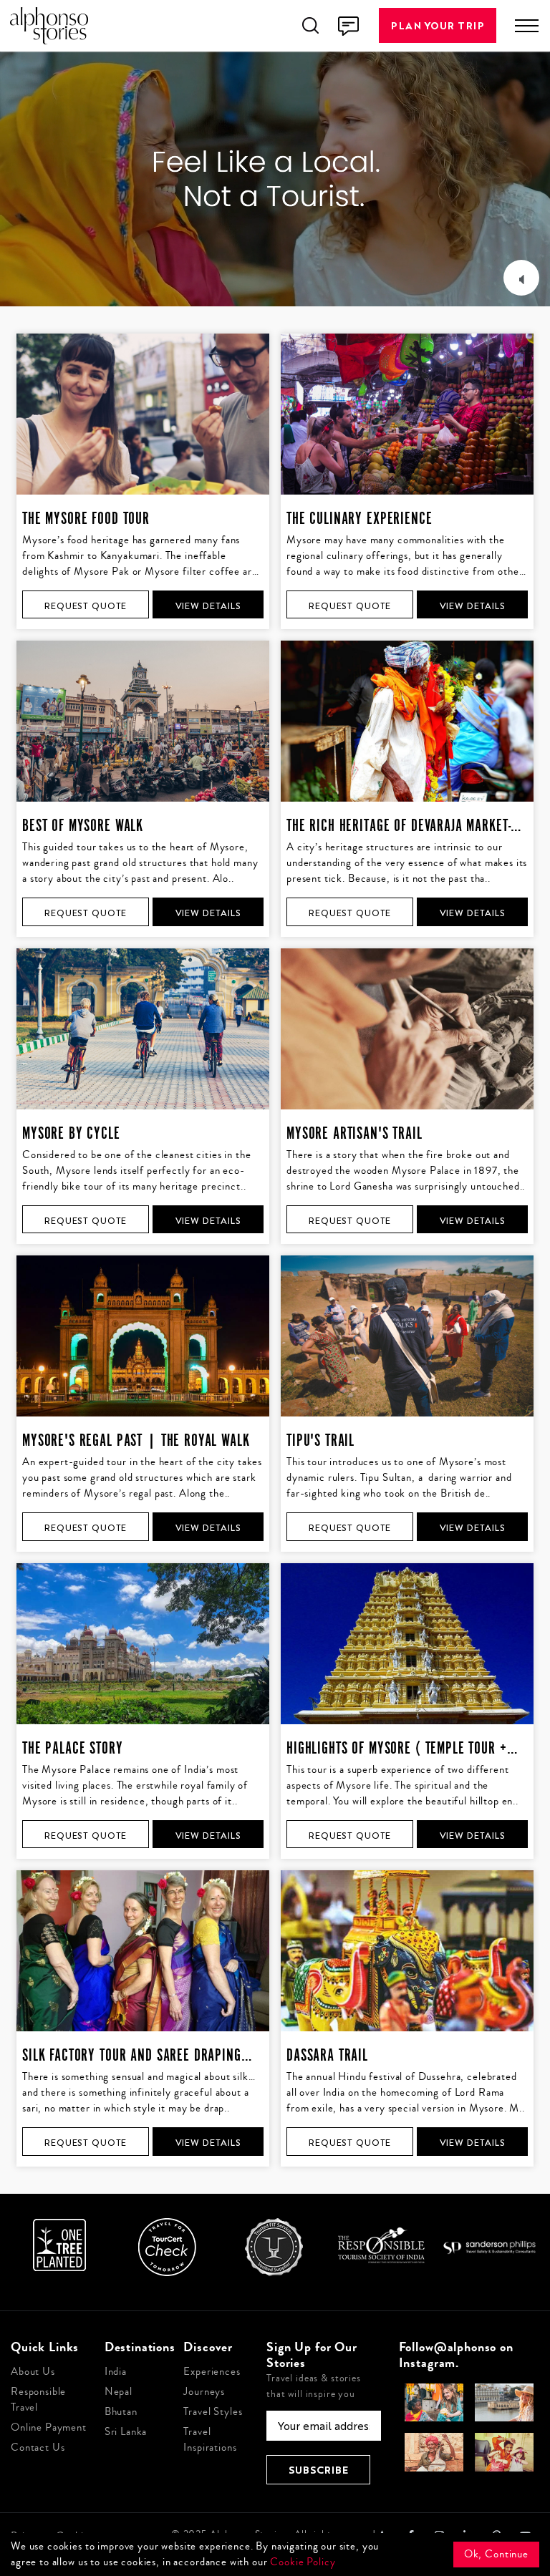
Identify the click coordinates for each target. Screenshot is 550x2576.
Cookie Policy (303, 2562)
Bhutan (121, 2412)
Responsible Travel (38, 2400)
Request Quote (86, 606)
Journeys (204, 2392)
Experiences (212, 2372)
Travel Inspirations (210, 2440)
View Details (208, 606)
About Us (33, 2372)
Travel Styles (213, 2412)
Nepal (119, 2392)
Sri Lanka (126, 2432)
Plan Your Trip (438, 25)
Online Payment (49, 2427)
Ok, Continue (496, 2554)
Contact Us (38, 2448)
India (116, 2372)
